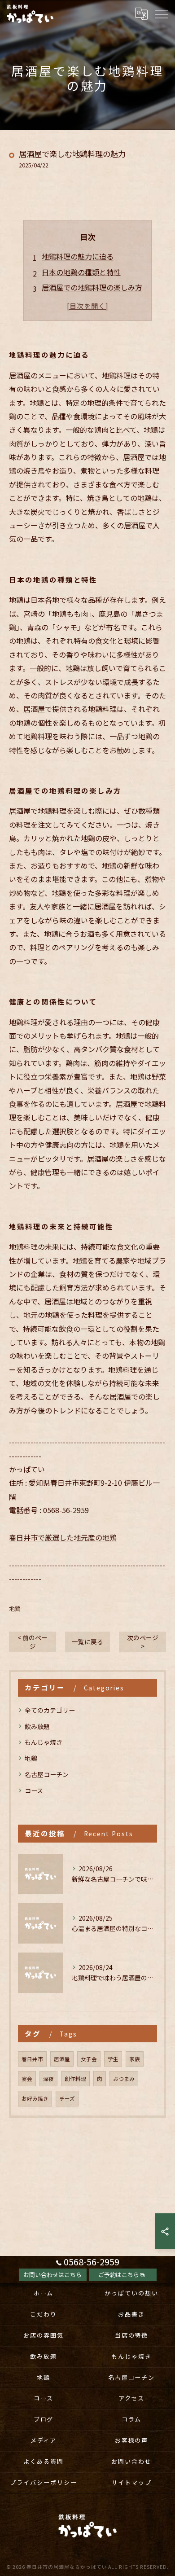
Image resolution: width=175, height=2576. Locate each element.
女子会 (89, 2059)
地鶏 (15, 1608)
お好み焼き (35, 2098)
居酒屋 (62, 2059)
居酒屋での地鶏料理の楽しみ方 (92, 287)
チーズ (67, 2098)
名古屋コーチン (47, 1774)
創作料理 (75, 2079)
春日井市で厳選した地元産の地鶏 (63, 1537)
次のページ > (143, 1642)
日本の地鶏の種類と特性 (81, 272)
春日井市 (32, 2059)
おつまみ (124, 2079)
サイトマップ (131, 2482)
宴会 (27, 2079)
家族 (135, 2059)
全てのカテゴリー (50, 1710)
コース (34, 1790)
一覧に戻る (87, 1641)
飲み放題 (37, 1726)
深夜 (48, 2079)
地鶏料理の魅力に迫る (78, 256)
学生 (113, 2059)
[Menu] (161, 14)
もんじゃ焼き (44, 1742)
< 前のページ (33, 1642)
